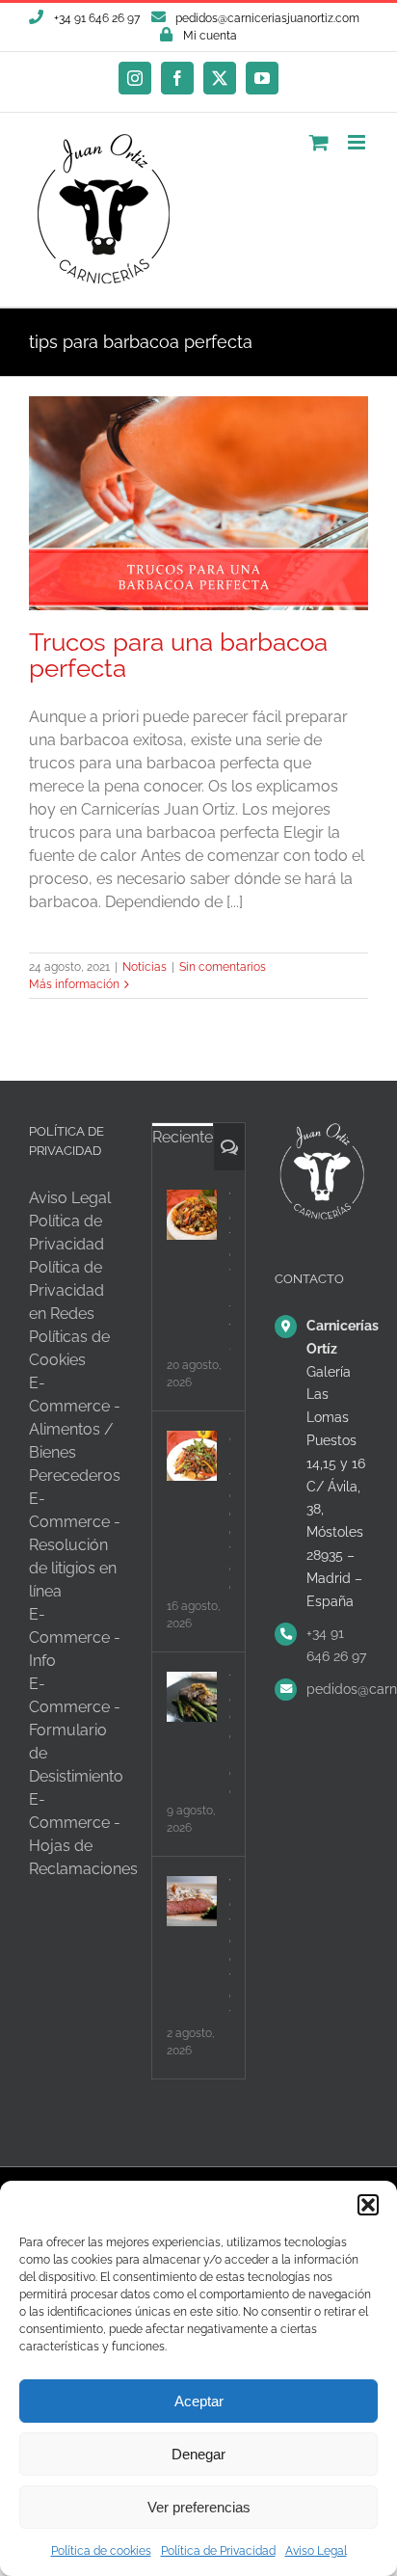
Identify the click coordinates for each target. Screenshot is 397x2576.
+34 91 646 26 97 (336, 1645)
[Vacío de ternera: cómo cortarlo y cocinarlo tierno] (192, 1901)
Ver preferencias (199, 2507)
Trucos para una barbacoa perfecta (178, 655)
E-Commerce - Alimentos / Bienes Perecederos (75, 1429)
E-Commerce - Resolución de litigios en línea (75, 1545)
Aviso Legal (316, 2551)
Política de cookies (101, 2551)
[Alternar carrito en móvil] (319, 142)
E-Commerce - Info (75, 1637)
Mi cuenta (210, 36)
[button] (368, 2205)
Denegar (198, 2454)
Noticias (145, 967)
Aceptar (199, 2401)
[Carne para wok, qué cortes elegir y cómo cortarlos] (192, 1456)
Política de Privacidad (218, 2551)
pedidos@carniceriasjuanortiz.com (267, 18)
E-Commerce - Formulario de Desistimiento (76, 1730)
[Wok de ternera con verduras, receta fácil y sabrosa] (192, 1215)
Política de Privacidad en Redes (66, 1290)
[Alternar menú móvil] (358, 142)
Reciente (183, 1137)
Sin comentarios (223, 967)
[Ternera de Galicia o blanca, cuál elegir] (192, 1697)
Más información (74, 984)
